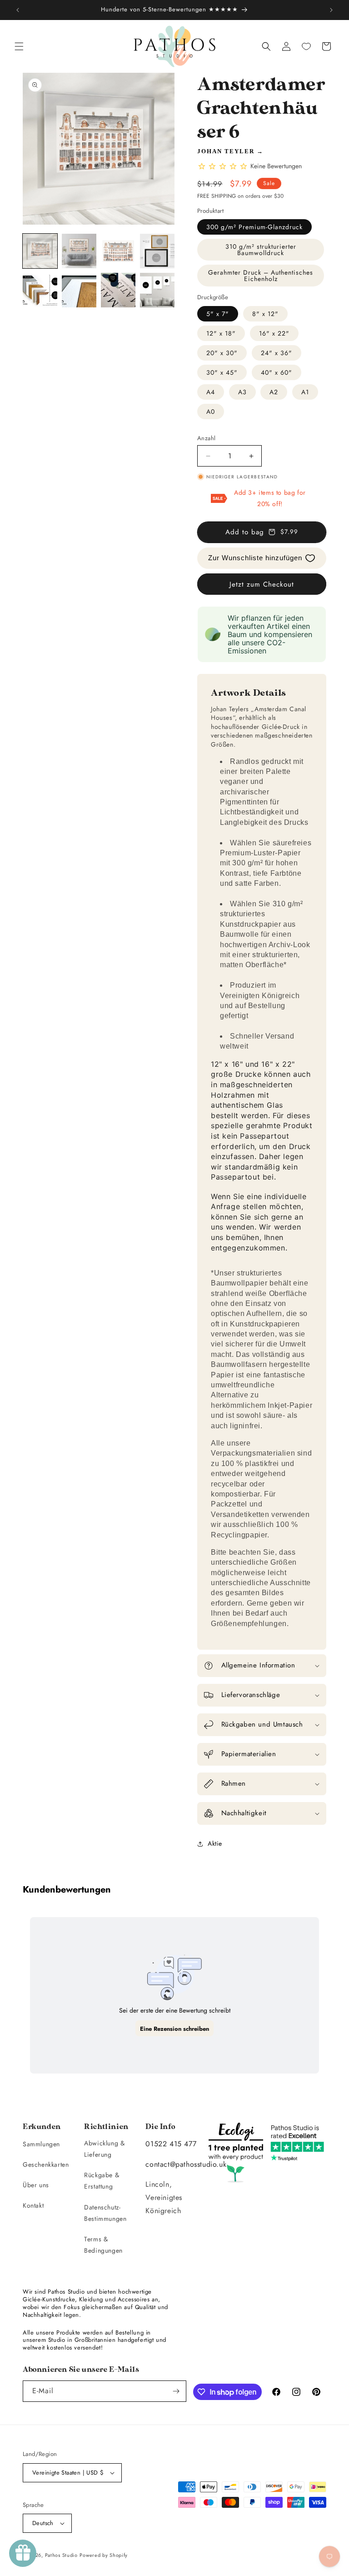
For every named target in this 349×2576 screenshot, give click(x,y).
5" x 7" (218, 314)
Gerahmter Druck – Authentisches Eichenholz (261, 276)
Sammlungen (41, 2144)
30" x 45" (222, 372)
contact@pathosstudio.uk (186, 2164)
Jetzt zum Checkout (262, 584)
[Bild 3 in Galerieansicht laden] (118, 251)
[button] (19, 46)
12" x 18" (221, 333)
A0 (211, 412)
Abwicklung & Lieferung (104, 2149)
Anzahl (206, 438)
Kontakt (33, 2205)
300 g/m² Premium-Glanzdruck (254, 227)
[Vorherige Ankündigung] (18, 10)
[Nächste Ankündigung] (331, 10)
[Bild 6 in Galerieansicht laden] (79, 290)
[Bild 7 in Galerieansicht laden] (118, 290)
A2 (274, 392)
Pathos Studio (61, 2555)
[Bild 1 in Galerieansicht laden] (40, 251)
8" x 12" (265, 314)
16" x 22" (274, 333)
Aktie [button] (215, 1843)
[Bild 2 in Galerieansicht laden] (79, 251)
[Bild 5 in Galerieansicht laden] (40, 290)
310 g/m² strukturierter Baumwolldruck (261, 250)
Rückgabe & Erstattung (102, 2181)
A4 (211, 392)
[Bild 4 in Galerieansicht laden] (157, 251)
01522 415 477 (171, 2144)
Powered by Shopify (104, 2555)
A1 (305, 392)
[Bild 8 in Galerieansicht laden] (157, 290)
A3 (242, 392)
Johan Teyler (226, 151)
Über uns (36, 2185)
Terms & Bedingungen (103, 2245)
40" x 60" (277, 372)
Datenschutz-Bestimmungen (105, 2213)
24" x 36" (277, 353)
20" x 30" (222, 353)
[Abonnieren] (176, 2391)
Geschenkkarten (46, 2164)
